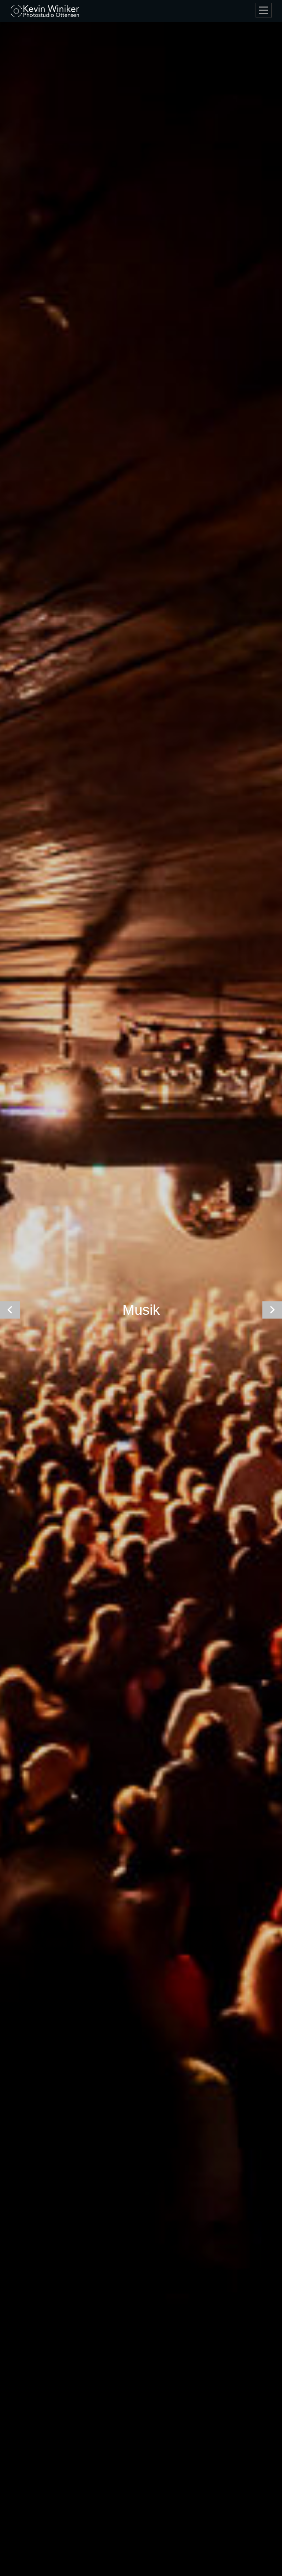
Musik (141, 1310)
